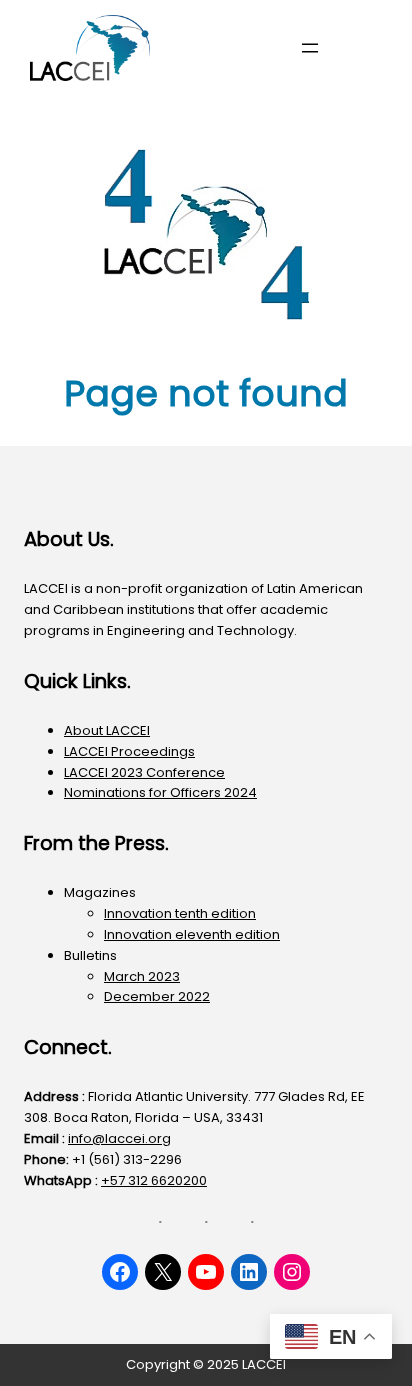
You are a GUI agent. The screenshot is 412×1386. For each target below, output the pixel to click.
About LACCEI (107, 730)
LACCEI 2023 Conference (144, 772)
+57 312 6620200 (154, 1180)
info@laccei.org (119, 1138)
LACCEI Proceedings (129, 751)
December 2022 (157, 996)
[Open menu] (310, 48)
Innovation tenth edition (180, 913)
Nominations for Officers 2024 (160, 792)
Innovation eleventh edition (192, 934)
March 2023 (142, 976)
